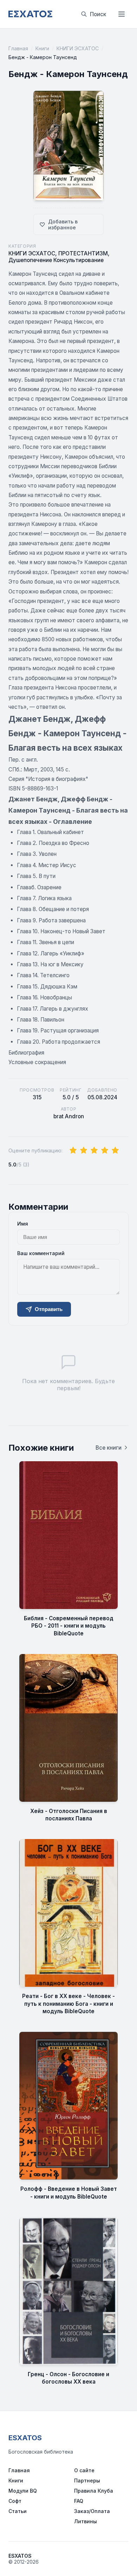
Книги (42, 48)
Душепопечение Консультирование (56, 260)
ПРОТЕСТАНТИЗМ (83, 253)
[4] (105, 1151)
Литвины (86, 2521)
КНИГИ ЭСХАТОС (78, 48)
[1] (73, 1151)
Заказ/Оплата (92, 2511)
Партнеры (87, 2480)
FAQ (79, 2501)
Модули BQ (23, 2491)
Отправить (49, 1309)
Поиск (98, 14)
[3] (94, 1151)
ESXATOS (25, 2438)
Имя (23, 1224)
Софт (15, 2501)
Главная (18, 48)
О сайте (84, 2470)
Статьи (18, 2511)
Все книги (109, 1448)
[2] (84, 1151)
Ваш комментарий (41, 1253)
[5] (115, 1151)
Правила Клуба (94, 2491)
